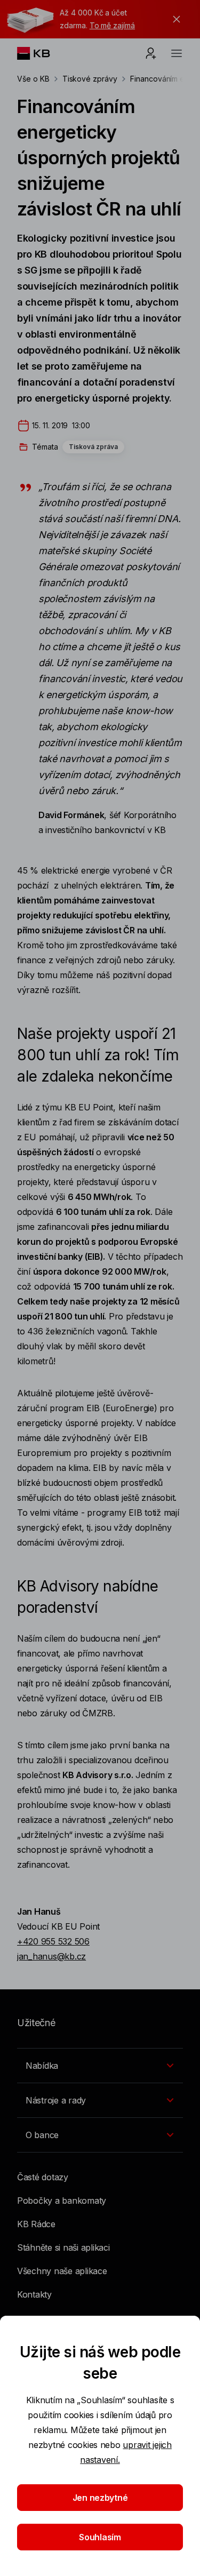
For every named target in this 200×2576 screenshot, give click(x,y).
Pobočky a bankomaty (62, 2201)
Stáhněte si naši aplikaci (63, 2247)
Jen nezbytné (100, 2498)
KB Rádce (36, 2224)
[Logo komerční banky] (42, 53)
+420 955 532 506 (53, 1941)
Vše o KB (33, 79)
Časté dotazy (43, 2177)
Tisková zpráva (93, 447)
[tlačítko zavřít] (174, 19)
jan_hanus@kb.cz (51, 1956)
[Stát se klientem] (151, 53)
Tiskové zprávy (90, 79)
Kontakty (34, 2294)
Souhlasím (100, 2537)
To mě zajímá (112, 25)
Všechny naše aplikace (62, 2271)
